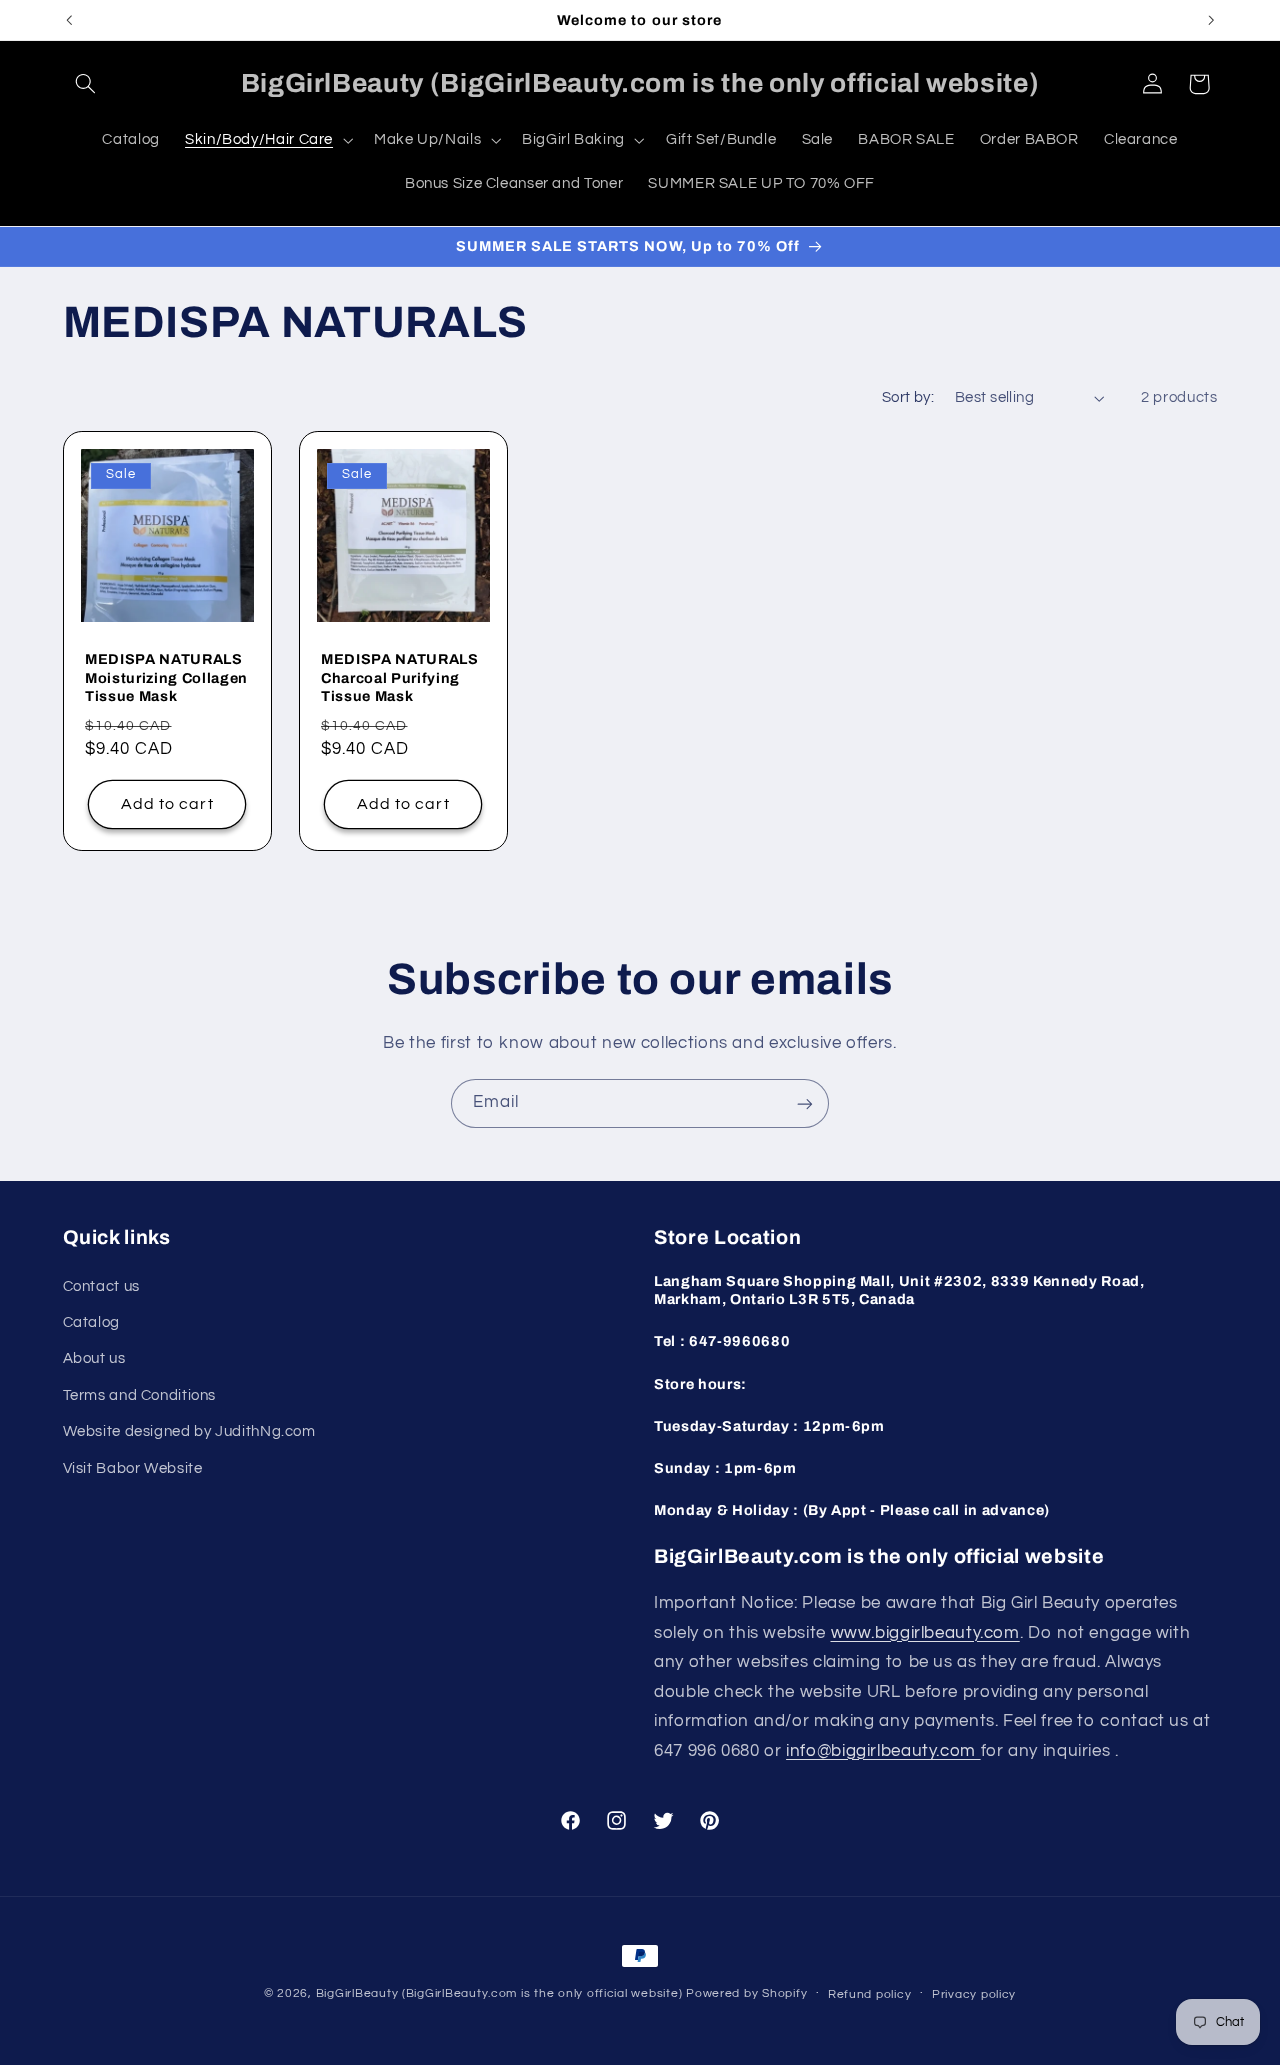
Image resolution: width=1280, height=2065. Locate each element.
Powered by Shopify (746, 1993)
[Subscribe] (805, 1103)
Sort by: (908, 397)
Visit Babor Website (133, 1467)
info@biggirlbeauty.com (883, 1750)
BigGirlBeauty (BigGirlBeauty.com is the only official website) (499, 1993)
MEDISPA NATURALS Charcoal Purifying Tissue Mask (400, 677)
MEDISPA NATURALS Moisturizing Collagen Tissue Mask (166, 677)
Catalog (91, 1321)
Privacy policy (974, 1994)
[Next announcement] (1211, 20)
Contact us (101, 1285)
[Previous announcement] (69, 20)
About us (94, 1358)
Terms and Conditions (140, 1394)
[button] (86, 84)
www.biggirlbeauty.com (925, 1632)
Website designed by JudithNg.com (189, 1431)
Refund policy (870, 1994)
